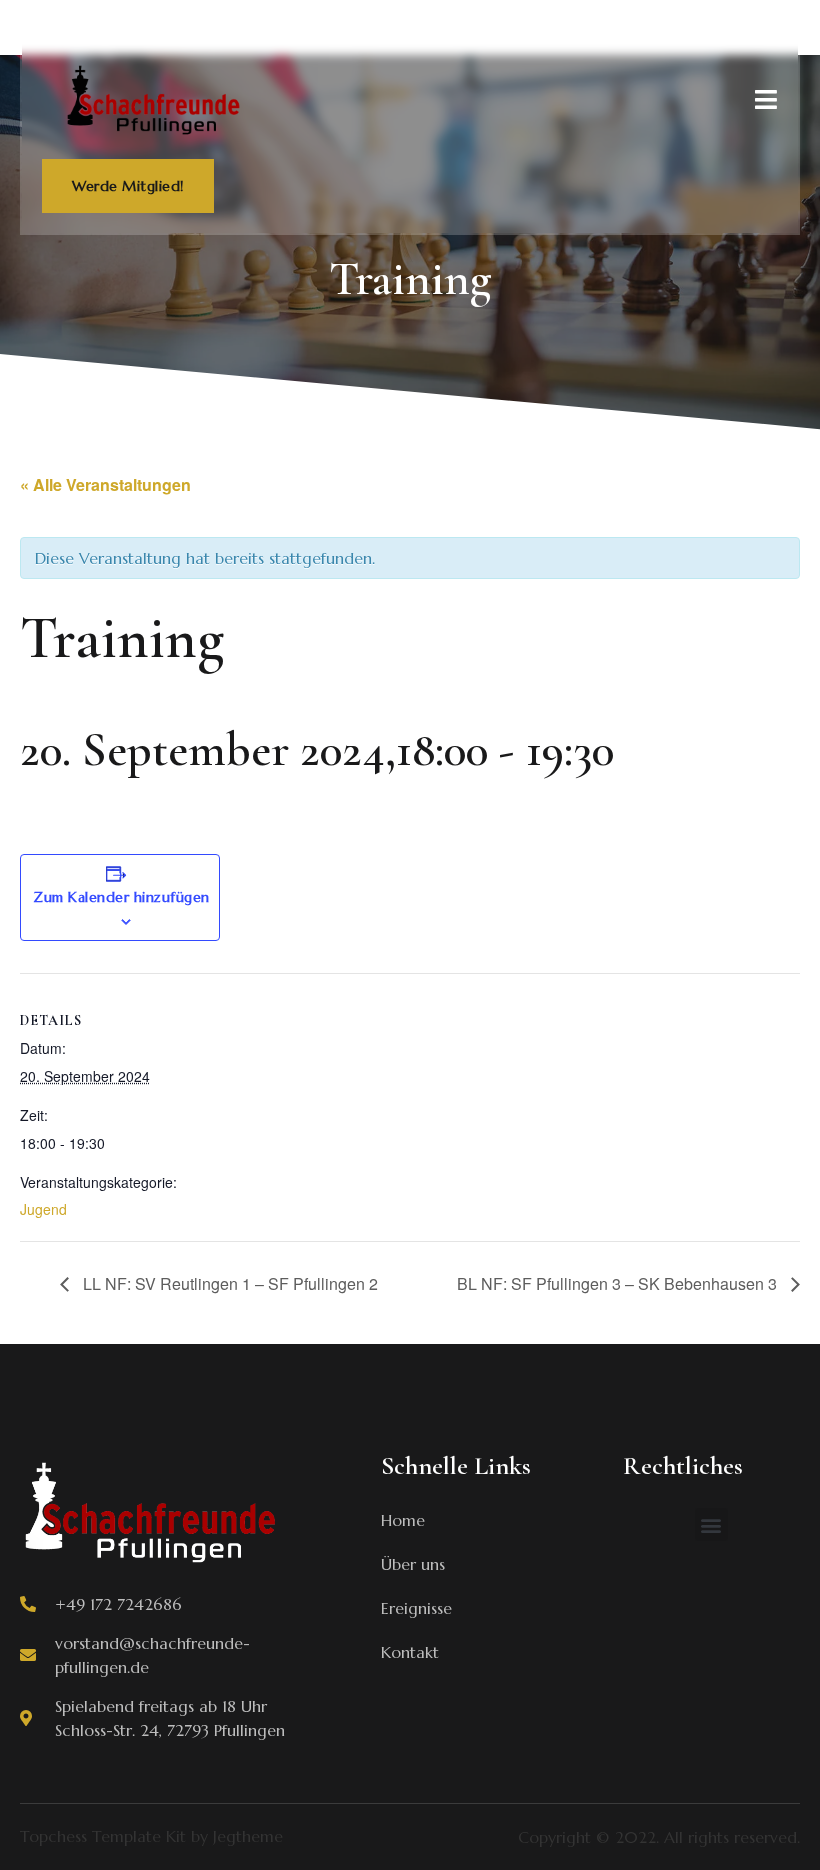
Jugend (43, 1209)
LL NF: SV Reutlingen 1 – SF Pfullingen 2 (228, 1283)
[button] (711, 1524)
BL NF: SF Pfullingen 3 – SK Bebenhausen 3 (619, 1283)
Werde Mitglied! (128, 186)
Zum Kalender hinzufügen (121, 897)
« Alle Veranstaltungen (105, 484)
